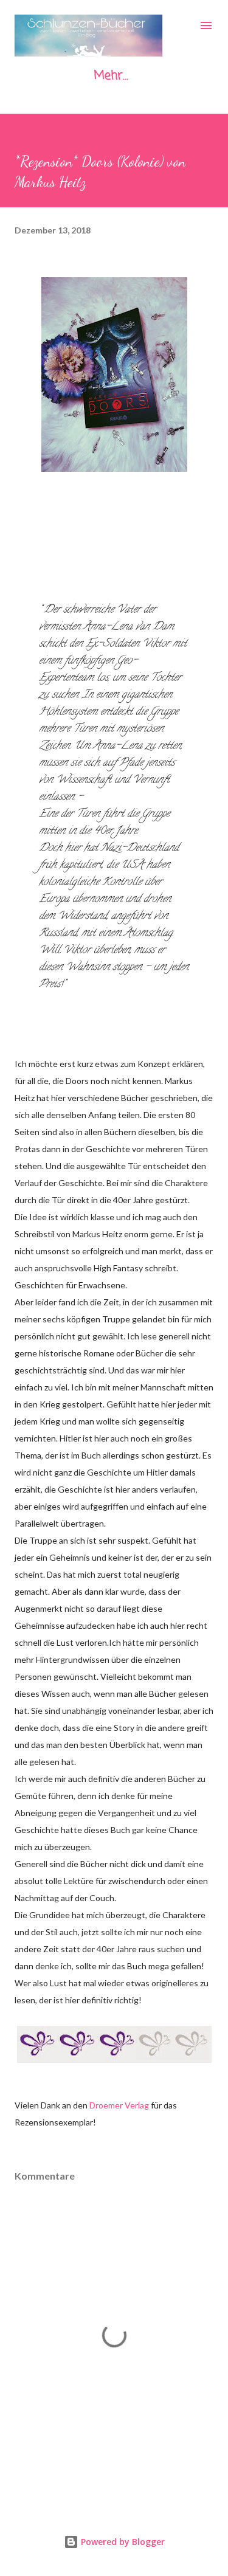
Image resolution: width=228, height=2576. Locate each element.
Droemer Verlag (119, 2105)
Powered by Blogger (122, 2542)
